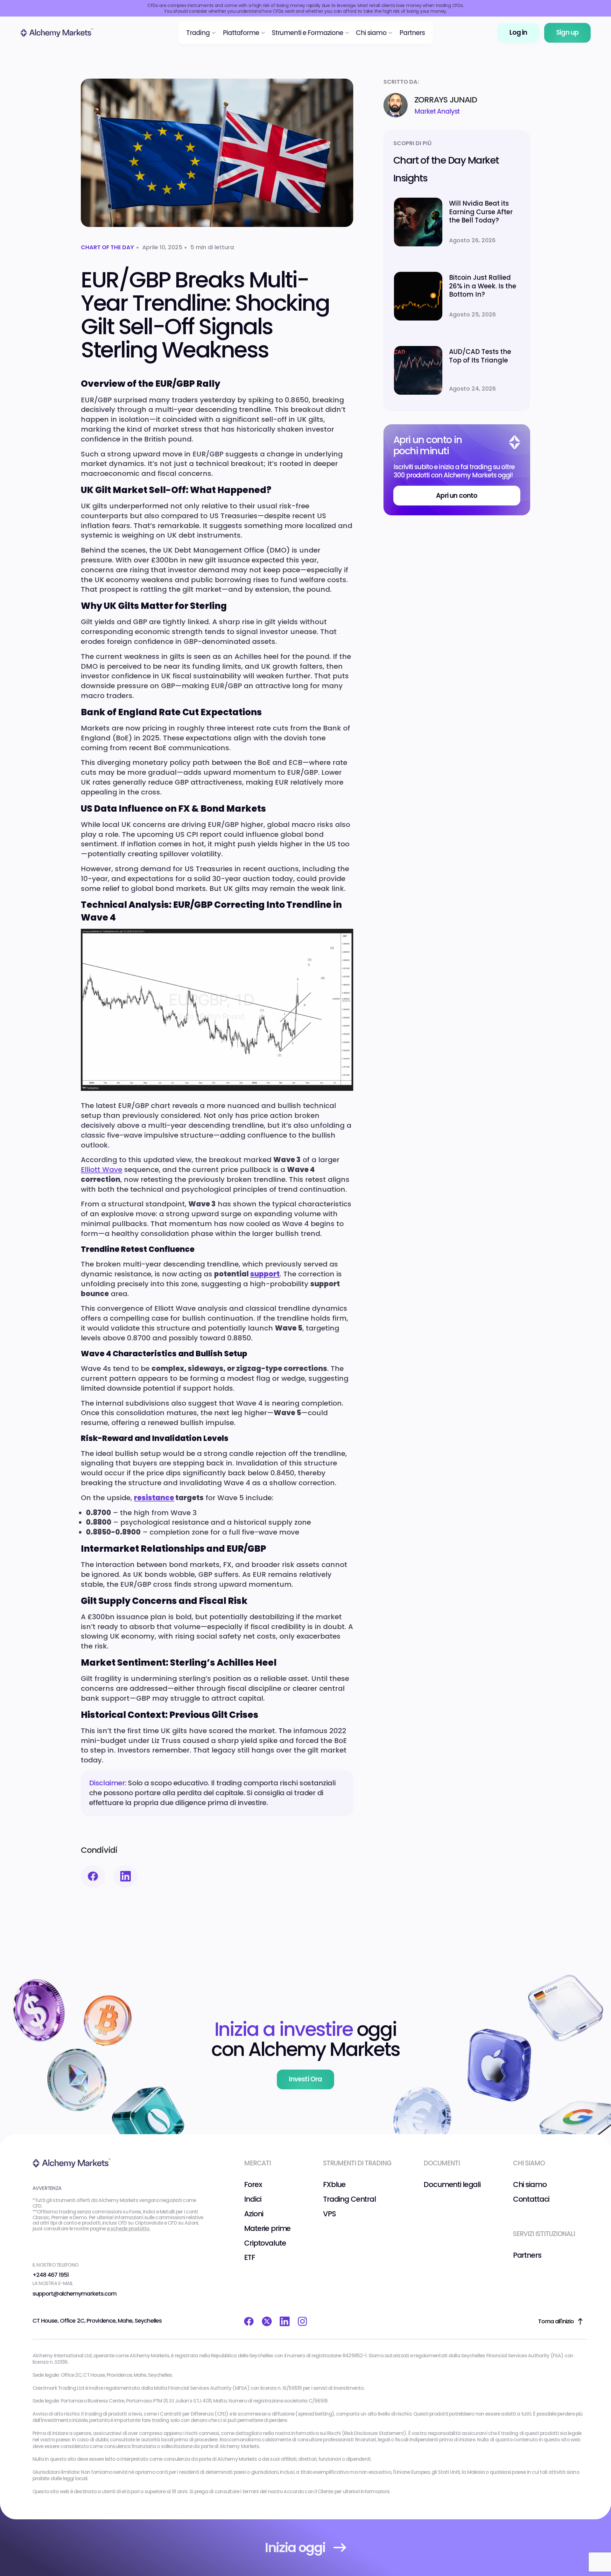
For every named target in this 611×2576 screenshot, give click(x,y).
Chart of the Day (107, 247)
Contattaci (531, 2199)
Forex (253, 2184)
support (265, 1274)
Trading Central (349, 2199)
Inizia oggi (295, 2548)
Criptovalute (265, 2243)
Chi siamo (530, 2184)
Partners (527, 2255)
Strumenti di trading (357, 2163)
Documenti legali (452, 2184)
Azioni (254, 2214)
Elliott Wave (102, 1170)
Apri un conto (457, 496)
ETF (249, 2257)
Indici (253, 2199)
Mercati (257, 2163)
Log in (518, 32)
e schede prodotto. (129, 2229)
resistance (154, 1498)
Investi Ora (305, 2079)
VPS (329, 2214)
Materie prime (267, 2228)
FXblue (334, 2184)
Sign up (567, 32)
